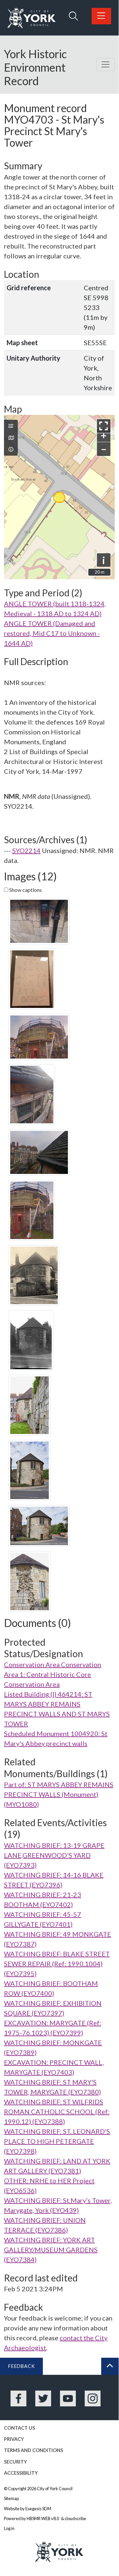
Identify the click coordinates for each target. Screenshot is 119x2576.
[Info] (11, 449)
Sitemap (11, 2498)
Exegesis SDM (38, 2509)
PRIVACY (14, 2439)
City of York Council (55, 2489)
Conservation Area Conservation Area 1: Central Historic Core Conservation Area (53, 1674)
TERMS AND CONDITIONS (33, 2450)
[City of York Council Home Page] (32, 18)
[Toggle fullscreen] (104, 426)
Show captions (25, 890)
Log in (9, 2528)
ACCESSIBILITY (21, 2473)
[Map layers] (11, 426)
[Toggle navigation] (105, 64)
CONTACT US (19, 2428)
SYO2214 (26, 850)
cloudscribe (75, 2518)
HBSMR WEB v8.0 (43, 2518)
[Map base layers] (11, 438)
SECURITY (15, 2462)
